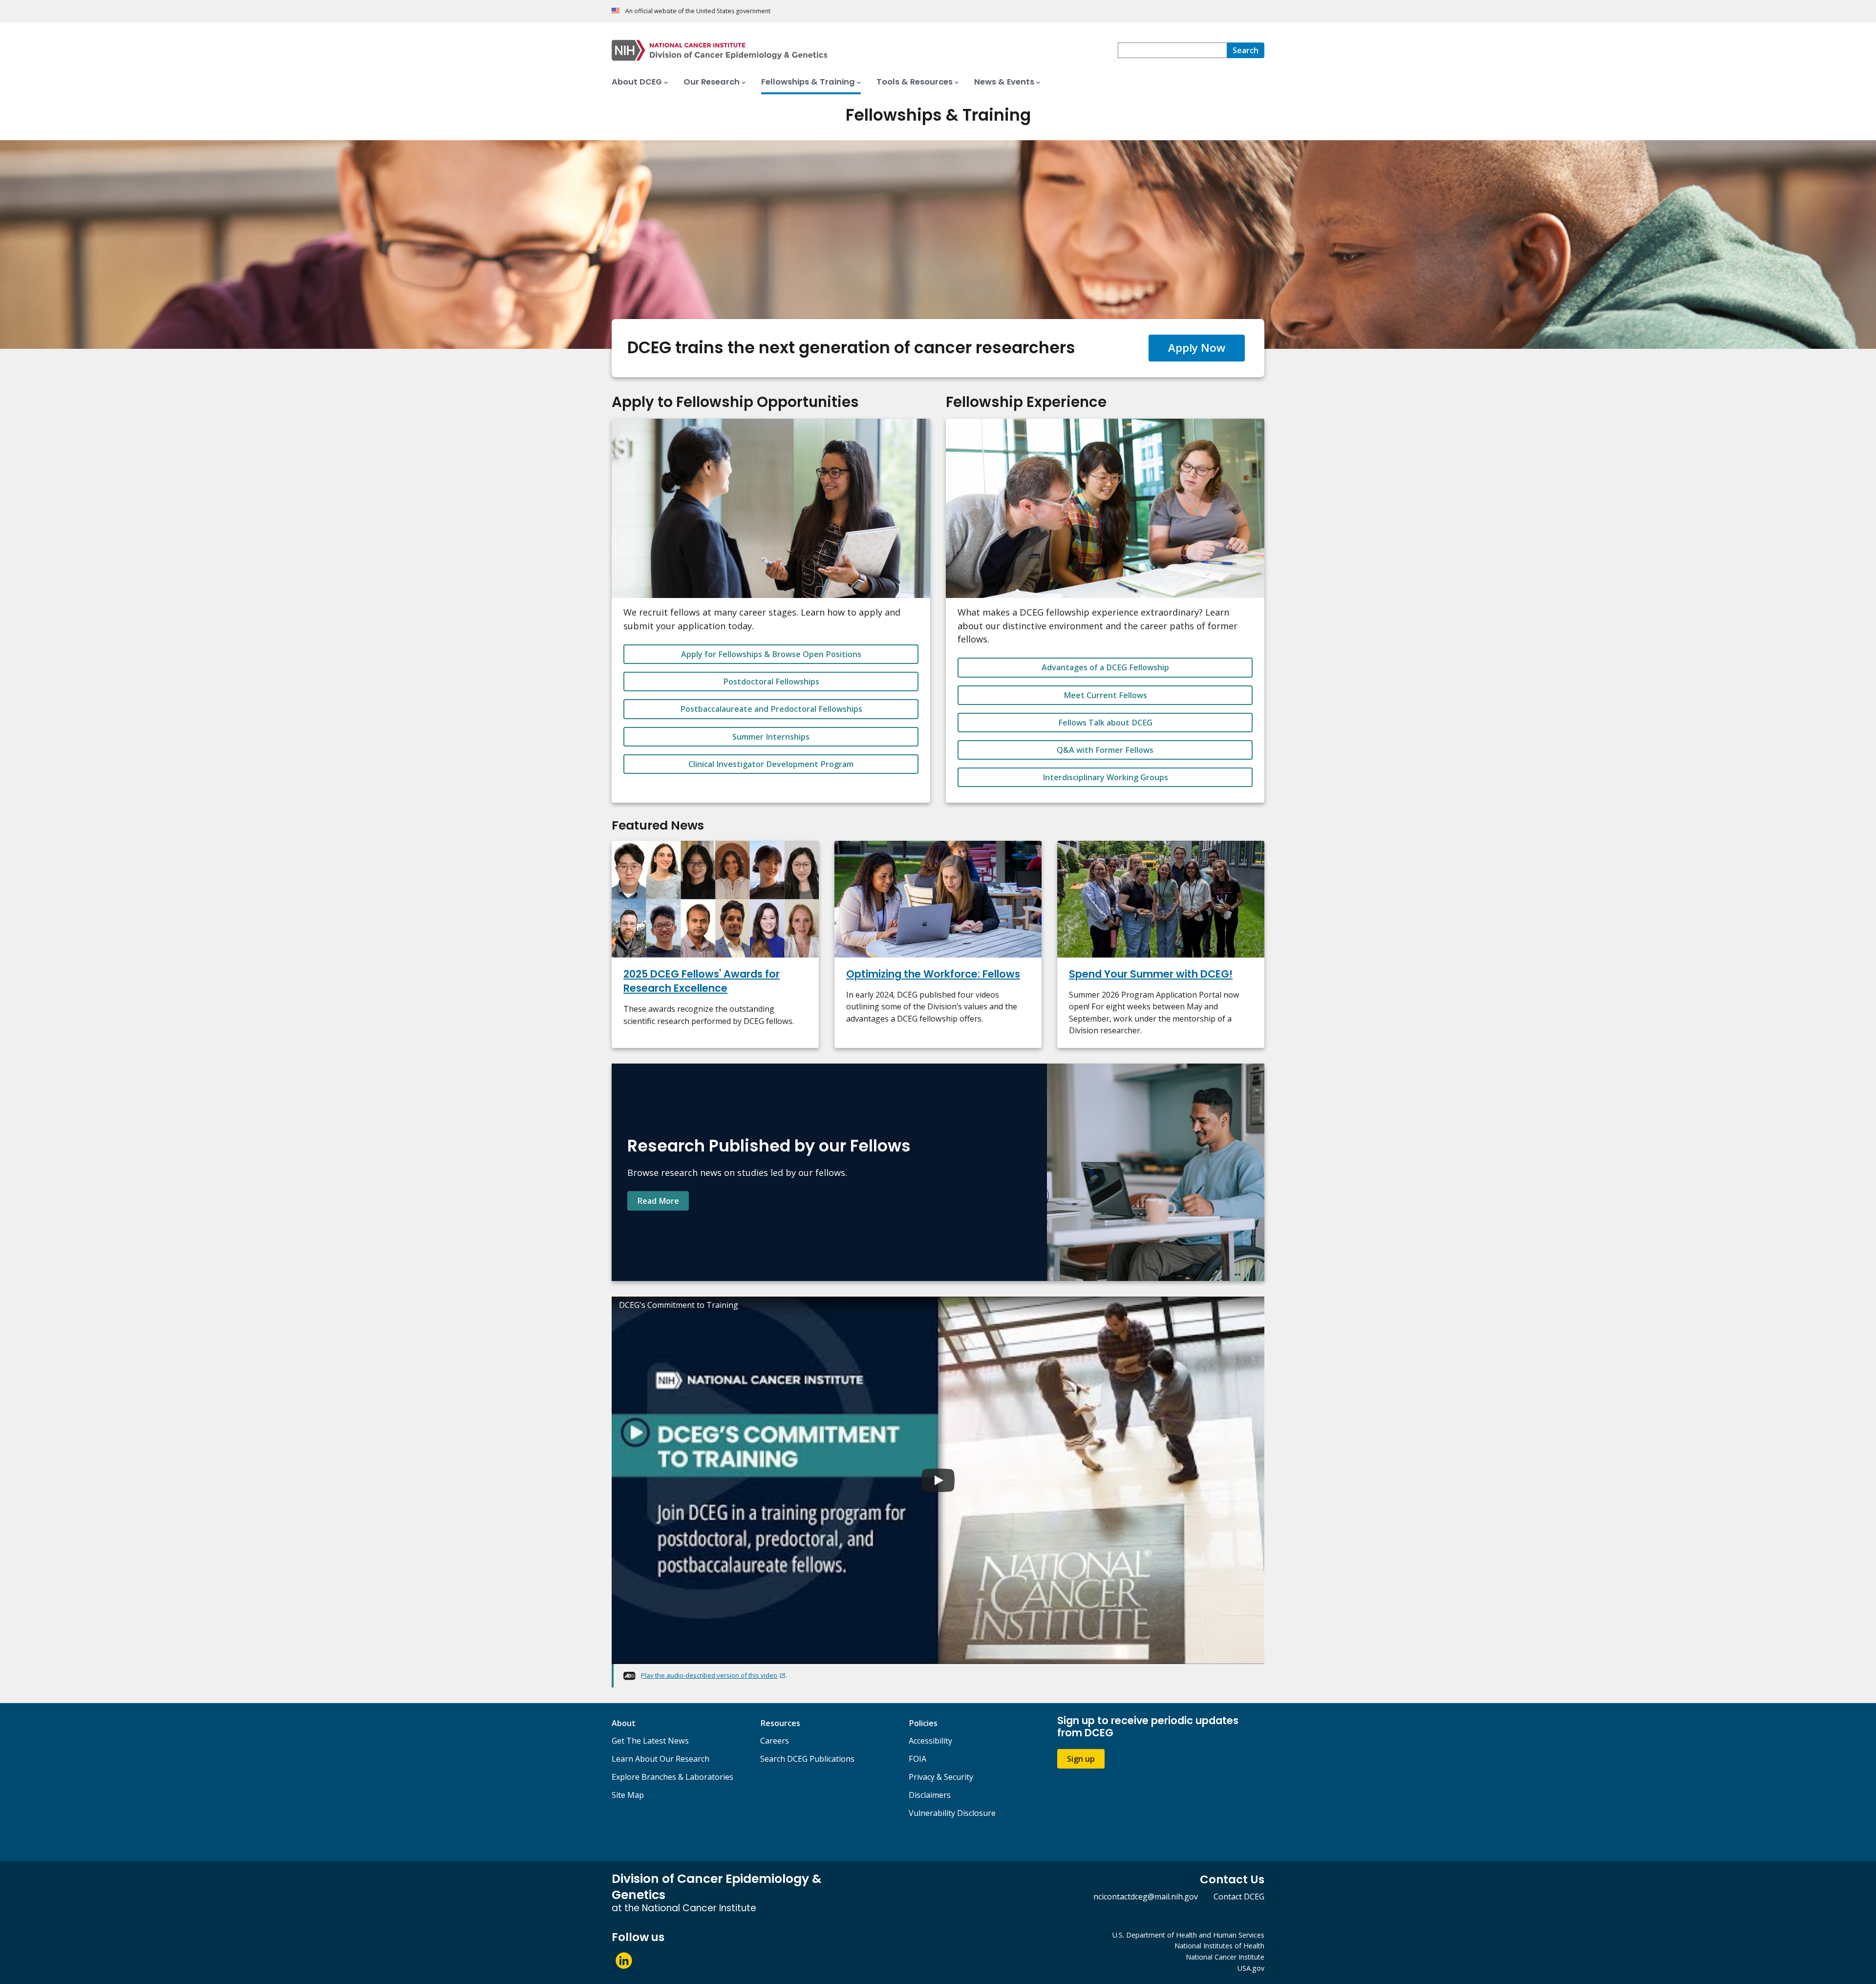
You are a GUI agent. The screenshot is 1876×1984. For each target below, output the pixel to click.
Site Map (628, 1795)
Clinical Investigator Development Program (771, 764)
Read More (658, 1201)
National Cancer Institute (1225, 1957)
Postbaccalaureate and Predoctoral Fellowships (771, 709)
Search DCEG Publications (807, 1759)
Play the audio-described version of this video (709, 1675)
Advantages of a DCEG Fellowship (1105, 667)
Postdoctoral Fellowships (771, 682)
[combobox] (1172, 50)
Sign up (1081, 1759)
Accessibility (930, 1741)
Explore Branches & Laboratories (672, 1777)
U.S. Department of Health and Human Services (1188, 1935)
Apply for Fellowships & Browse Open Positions (771, 654)
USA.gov (1251, 1968)
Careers (775, 1741)
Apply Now (1197, 348)
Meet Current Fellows (1105, 695)
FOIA (917, 1759)
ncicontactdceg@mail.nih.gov (1146, 1897)
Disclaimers (930, 1795)
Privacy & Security (941, 1777)
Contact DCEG (1239, 1897)
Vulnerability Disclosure (952, 1813)
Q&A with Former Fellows (1105, 750)
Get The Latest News (650, 1741)
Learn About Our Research (661, 1759)
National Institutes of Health (1219, 1946)
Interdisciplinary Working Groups (1105, 777)
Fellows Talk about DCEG (1105, 723)
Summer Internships (771, 737)
